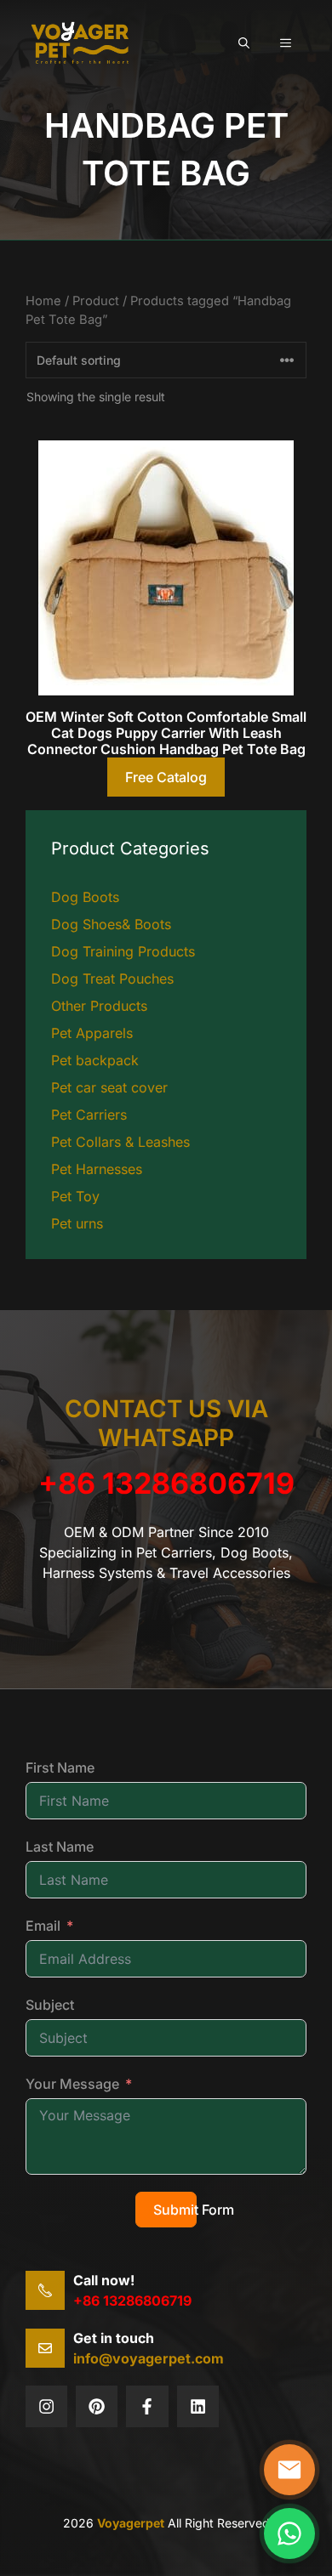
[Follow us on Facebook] (147, 2406)
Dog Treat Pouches (112, 979)
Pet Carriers (89, 1115)
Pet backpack (95, 1060)
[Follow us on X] (46, 2406)
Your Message (72, 2084)
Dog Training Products (123, 951)
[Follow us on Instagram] (97, 2406)
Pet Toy (75, 1196)
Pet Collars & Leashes (120, 1142)
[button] (244, 43)
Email (43, 1926)
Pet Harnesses (97, 1169)
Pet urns (77, 1223)
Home (43, 301)
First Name (60, 1767)
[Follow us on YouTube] (198, 2406)
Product (96, 301)
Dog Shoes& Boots (111, 924)
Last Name (60, 1847)
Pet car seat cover (109, 1087)
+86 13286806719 (166, 1483)
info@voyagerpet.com (149, 2358)
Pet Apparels (92, 1033)
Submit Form (175, 2210)
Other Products (99, 1006)
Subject (50, 2005)
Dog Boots (85, 897)
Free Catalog (166, 777)
